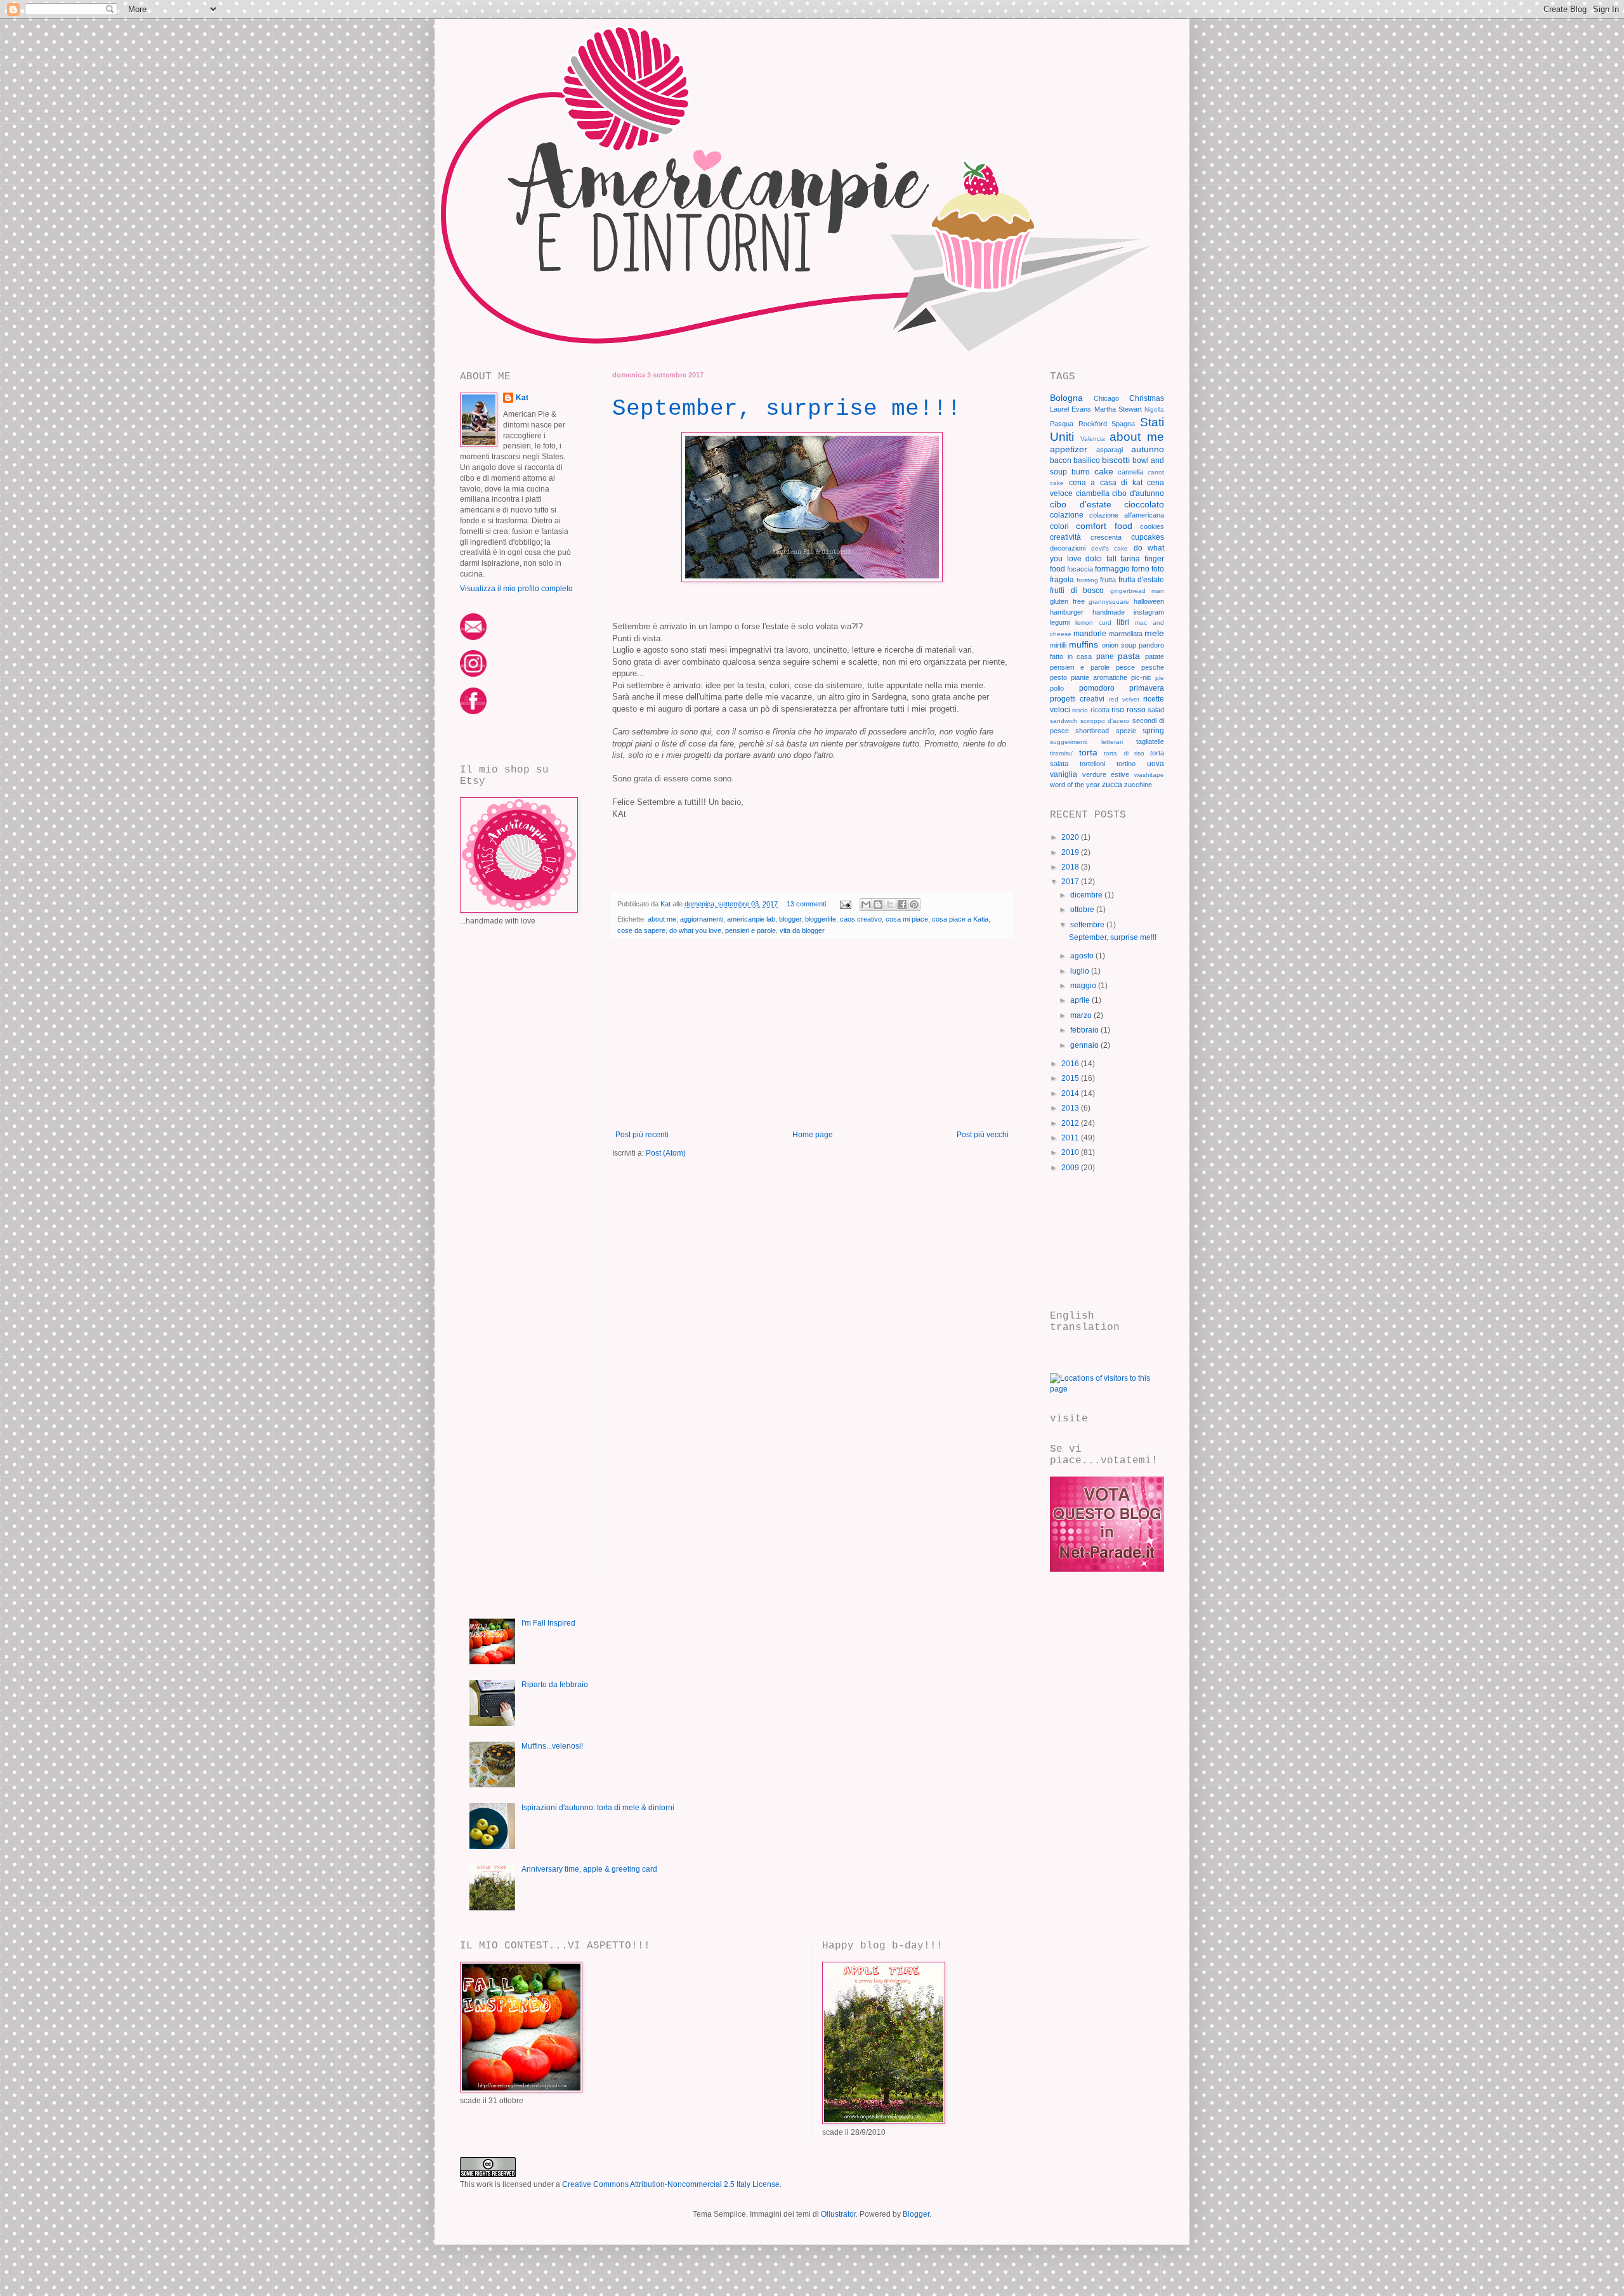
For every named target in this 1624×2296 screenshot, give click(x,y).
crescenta (1106, 537)
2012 (1071, 1123)
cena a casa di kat (1106, 483)
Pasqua (1062, 424)
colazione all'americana (1127, 515)
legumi (1060, 622)
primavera (1147, 688)
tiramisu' (1062, 753)
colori (1059, 526)
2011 (1071, 1138)
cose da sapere (641, 930)
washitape (1149, 775)
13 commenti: (808, 904)
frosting (1087, 580)
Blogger (916, 2214)
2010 (1071, 1152)
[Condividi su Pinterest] (914, 904)
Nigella (1154, 409)
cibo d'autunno (1138, 493)
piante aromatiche (1099, 677)
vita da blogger (802, 930)
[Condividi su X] (890, 904)
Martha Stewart (1118, 409)
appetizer (1069, 449)
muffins (1084, 644)
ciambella (1093, 493)
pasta (1129, 656)
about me (662, 919)
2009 (1071, 1168)
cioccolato (1144, 504)
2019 (1071, 852)
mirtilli (1058, 645)
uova (1156, 764)
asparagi (1110, 450)
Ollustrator (838, 2214)
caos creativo (861, 919)
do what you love (695, 930)
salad (1156, 710)
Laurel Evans (1071, 409)
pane (1105, 656)
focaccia (1080, 569)
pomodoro (1097, 688)
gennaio (1085, 1045)
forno (1141, 569)
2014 (1071, 1093)
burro (1081, 472)
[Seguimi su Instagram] (473, 674)
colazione (1067, 515)
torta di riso (1124, 753)
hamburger (1067, 612)
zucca (1112, 785)
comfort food (1104, 526)
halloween (1149, 601)
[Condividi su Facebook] (902, 904)
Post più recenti (642, 1135)
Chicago (1106, 398)
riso (1118, 710)
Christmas (1147, 398)
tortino (1126, 764)
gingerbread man (1137, 591)
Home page (813, 1135)
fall (1111, 559)
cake (1104, 471)
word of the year (1075, 785)
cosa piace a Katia (960, 919)
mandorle (1090, 634)
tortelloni (1092, 764)
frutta (1108, 580)
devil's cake (1110, 548)
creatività (1065, 537)
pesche (1153, 667)
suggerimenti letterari (1086, 742)
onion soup (1119, 645)
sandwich (1064, 721)
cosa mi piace (907, 919)
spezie (1126, 731)
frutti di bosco (1077, 590)
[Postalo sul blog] (878, 904)
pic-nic (1141, 677)
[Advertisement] (812, 1035)
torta (1088, 752)
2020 (1071, 837)
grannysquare (1109, 602)
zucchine (1138, 785)
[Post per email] (845, 904)
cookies (1152, 526)
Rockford (1093, 424)
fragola (1062, 580)
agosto (1083, 956)
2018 (1071, 867)
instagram (1149, 612)
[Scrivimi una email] (473, 637)
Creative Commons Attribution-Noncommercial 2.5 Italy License (671, 2184)
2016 (1071, 1064)
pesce (1125, 667)
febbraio (1085, 1030)
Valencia (1093, 439)
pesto (1058, 677)
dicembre (1087, 895)
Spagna (1123, 424)
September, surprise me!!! (787, 409)
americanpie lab (751, 919)
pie (1160, 678)
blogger (790, 919)
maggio (1084, 986)
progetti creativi (1077, 699)
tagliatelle (1150, 741)
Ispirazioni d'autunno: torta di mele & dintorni (598, 1808)
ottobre (1083, 910)
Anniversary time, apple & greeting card (589, 1869)
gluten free (1067, 601)
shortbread (1092, 731)
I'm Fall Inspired (548, 1623)
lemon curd (1093, 623)
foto (1158, 569)
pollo (1057, 688)
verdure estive (1106, 774)
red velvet (1124, 699)
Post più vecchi (983, 1135)
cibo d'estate (1081, 504)
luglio (1081, 971)
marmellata (1126, 634)
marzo (1082, 1015)
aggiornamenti (702, 919)
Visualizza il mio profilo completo (516, 589)
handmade (1109, 612)
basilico (1087, 460)
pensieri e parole (750, 930)
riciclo (1080, 710)
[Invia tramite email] (866, 904)
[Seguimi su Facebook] (473, 712)
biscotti (1116, 460)
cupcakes (1148, 537)
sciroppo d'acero (1105, 721)
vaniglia (1064, 774)
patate (1155, 656)
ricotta (1100, 710)
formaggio (1112, 569)
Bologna (1066, 398)
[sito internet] (1107, 1569)
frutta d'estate (1142, 580)
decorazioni (1068, 548)
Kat (522, 398)
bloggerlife (821, 919)
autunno (1148, 449)
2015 (1071, 1078)
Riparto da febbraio (555, 1685)
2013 (1071, 1108)
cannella (1130, 472)
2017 (1071, 882)
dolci (1094, 559)
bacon (1061, 460)
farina (1130, 559)
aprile (1081, 1000)
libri (1123, 622)
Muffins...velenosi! (552, 1746)
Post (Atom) (666, 1153)
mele (1154, 633)
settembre (1088, 925)
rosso (1136, 710)
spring (1153, 731)
